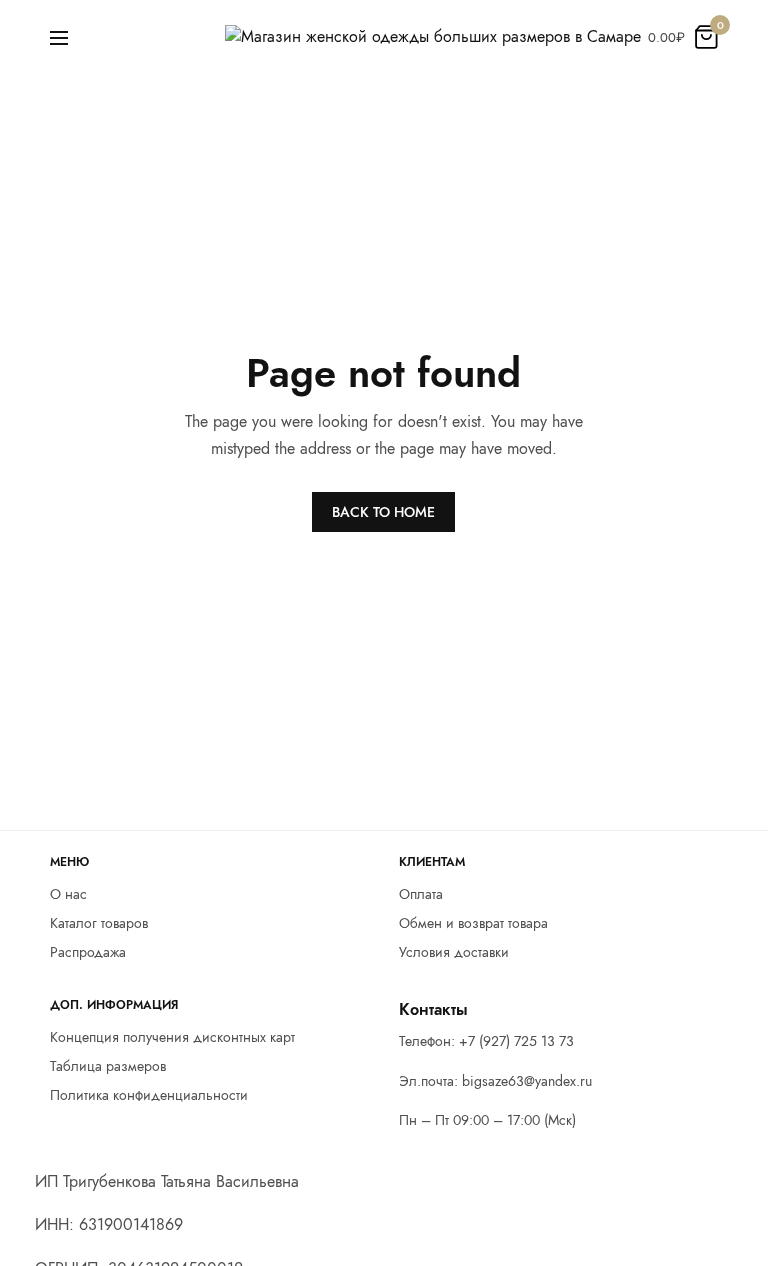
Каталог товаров (99, 923)
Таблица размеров (108, 1067)
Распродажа (88, 952)
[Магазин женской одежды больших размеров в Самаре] (433, 37)
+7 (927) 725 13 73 (516, 1041)
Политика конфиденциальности (149, 1095)
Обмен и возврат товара (473, 923)
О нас (68, 894)
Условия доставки (454, 952)
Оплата (421, 894)
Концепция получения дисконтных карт (172, 1038)
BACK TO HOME (383, 512)
